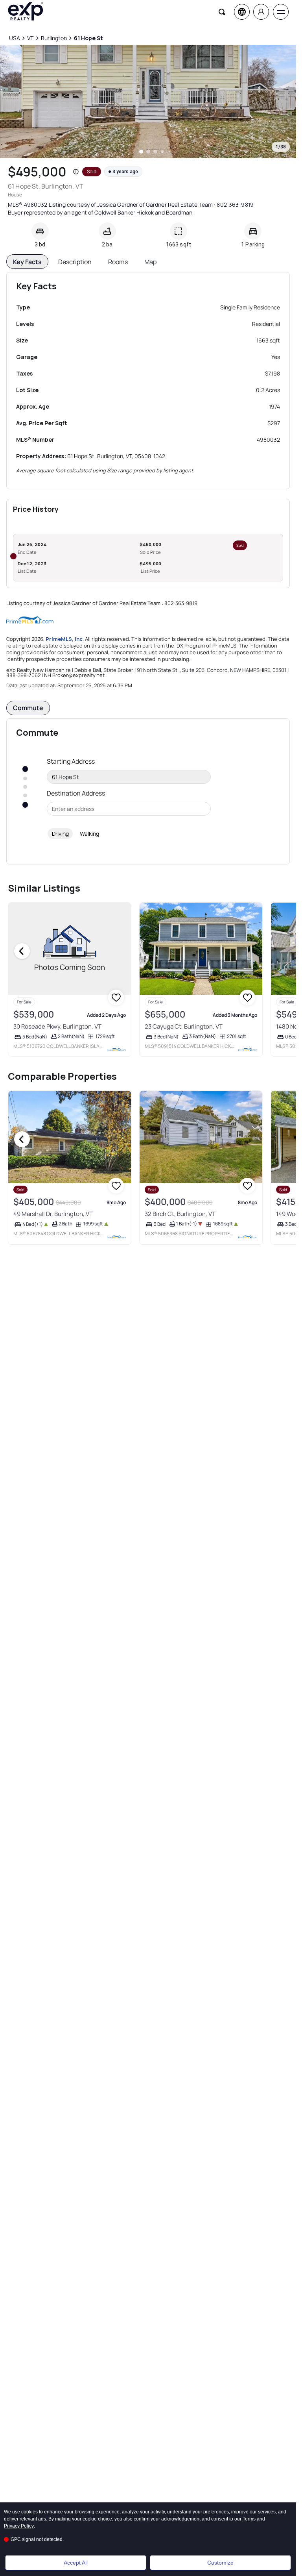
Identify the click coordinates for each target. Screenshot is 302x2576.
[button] (76, 172)
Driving (60, 834)
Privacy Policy (19, 2526)
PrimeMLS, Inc (64, 639)
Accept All (76, 2563)
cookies (29, 2512)
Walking (89, 834)
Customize (220, 2563)
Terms (249, 2519)
